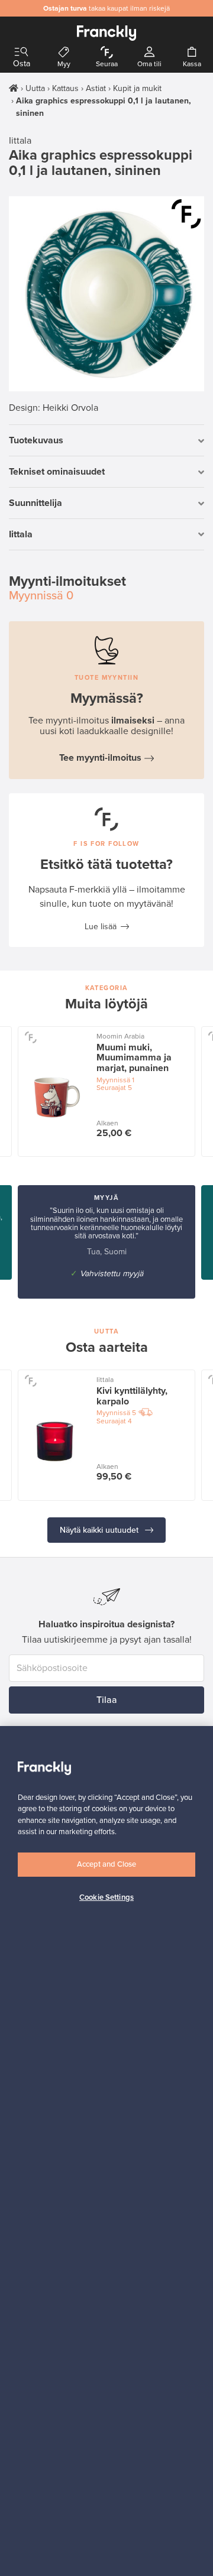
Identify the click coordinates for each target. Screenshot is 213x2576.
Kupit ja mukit (137, 88)
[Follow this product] (30, 1037)
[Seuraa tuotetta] (186, 214)
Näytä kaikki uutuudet (100, 1530)
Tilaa (107, 1700)
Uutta (35, 88)
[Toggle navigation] (21, 52)
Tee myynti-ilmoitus (100, 758)
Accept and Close (106, 1864)
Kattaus (65, 88)
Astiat (96, 88)
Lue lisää (101, 927)
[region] (106, 2151)
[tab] (106, 441)
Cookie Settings (106, 1897)
